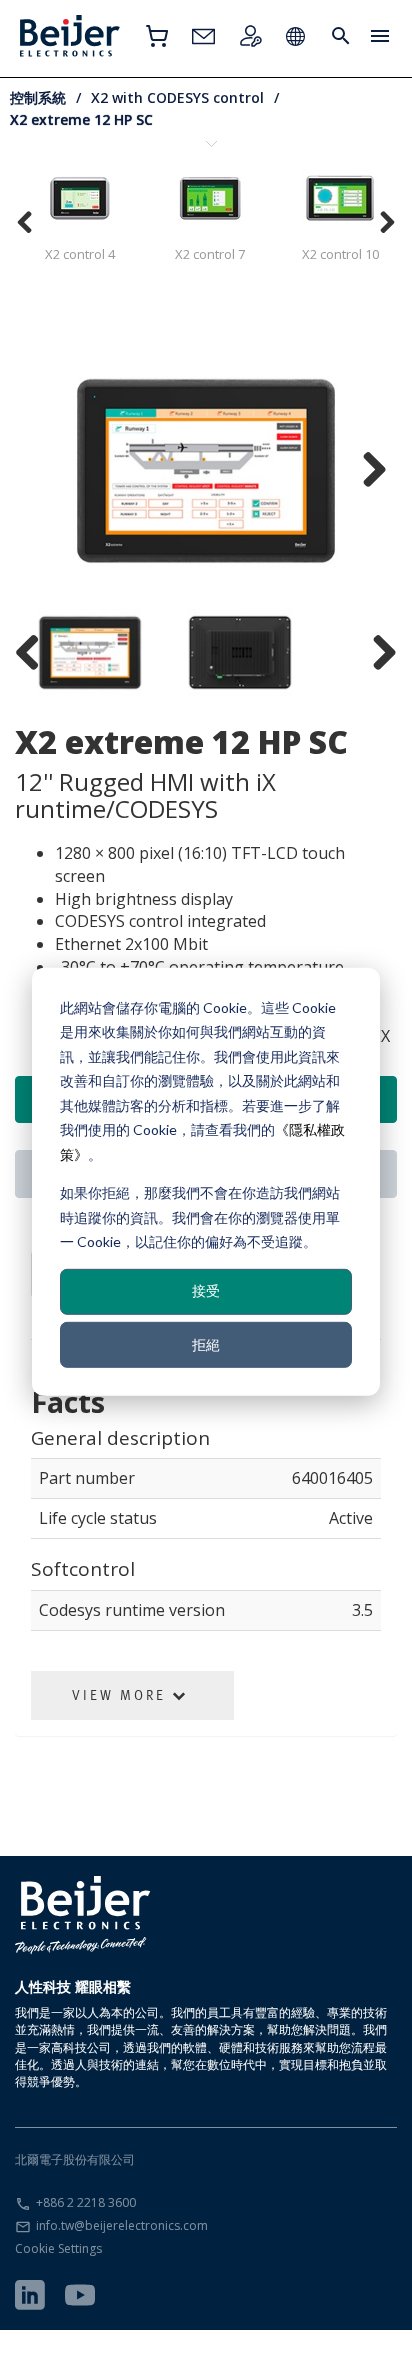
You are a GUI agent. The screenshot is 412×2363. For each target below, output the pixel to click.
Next (367, 471)
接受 (206, 1290)
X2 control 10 (340, 254)
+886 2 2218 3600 (86, 2202)
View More (122, 1695)
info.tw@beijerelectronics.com (122, 2225)
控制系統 (38, 97)
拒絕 (206, 1343)
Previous (45, 471)
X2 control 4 (80, 254)
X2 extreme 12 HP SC (81, 119)
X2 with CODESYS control (177, 97)
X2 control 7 (210, 254)
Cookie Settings (58, 2248)
